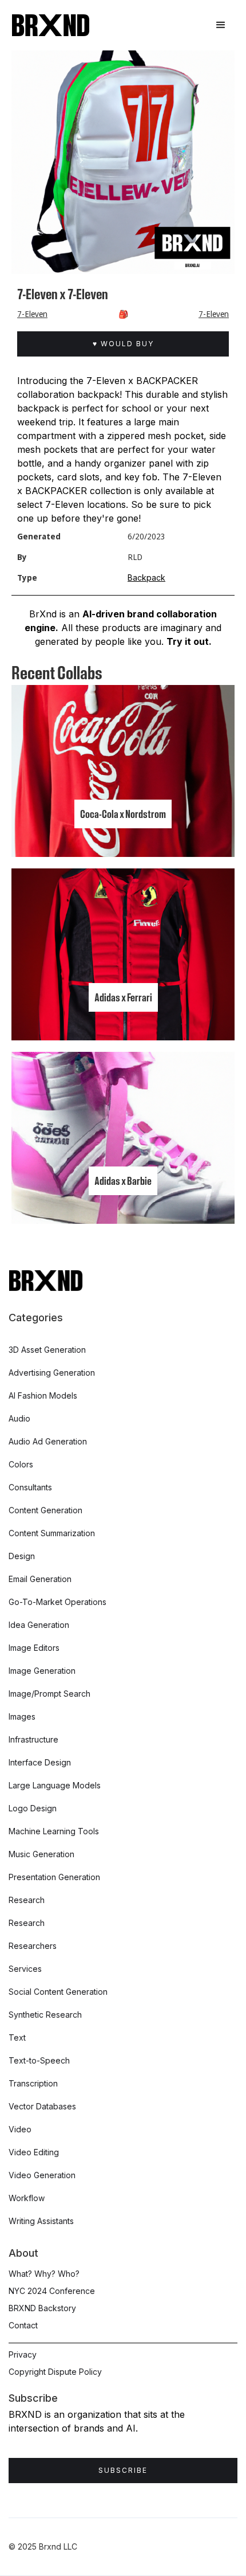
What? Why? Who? (44, 2274)
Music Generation (41, 1854)
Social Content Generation (58, 1992)
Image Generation (42, 1671)
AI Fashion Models (43, 1395)
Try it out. (189, 641)
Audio (19, 1418)
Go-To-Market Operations (57, 1602)
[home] (51, 25)
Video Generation (42, 2175)
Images (22, 1716)
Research (27, 1900)
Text (17, 2037)
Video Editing (34, 2152)
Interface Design (40, 1762)
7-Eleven (32, 314)
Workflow (27, 2198)
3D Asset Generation (47, 1350)
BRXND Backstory (42, 2308)
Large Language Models (55, 1785)
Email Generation (40, 1579)
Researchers (33, 1946)
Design (22, 1556)
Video (20, 2129)
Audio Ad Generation (48, 1441)
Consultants (30, 1487)
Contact (23, 2325)
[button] (221, 25)
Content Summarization (52, 1533)
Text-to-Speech (39, 2060)
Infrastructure (33, 1739)
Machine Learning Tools (54, 1831)
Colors (21, 1464)
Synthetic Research (45, 2015)
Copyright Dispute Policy (55, 2372)
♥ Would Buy (123, 344)
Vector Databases (42, 2106)
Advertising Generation (52, 1373)
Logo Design (33, 1808)
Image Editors (34, 1648)
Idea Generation (39, 1625)
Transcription (33, 2083)
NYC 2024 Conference (52, 2291)
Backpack (146, 578)
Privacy (23, 2354)
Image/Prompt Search (49, 1694)
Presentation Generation (54, 1877)
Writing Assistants (41, 2221)
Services (25, 1969)
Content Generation (45, 1510)
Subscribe (123, 2470)
